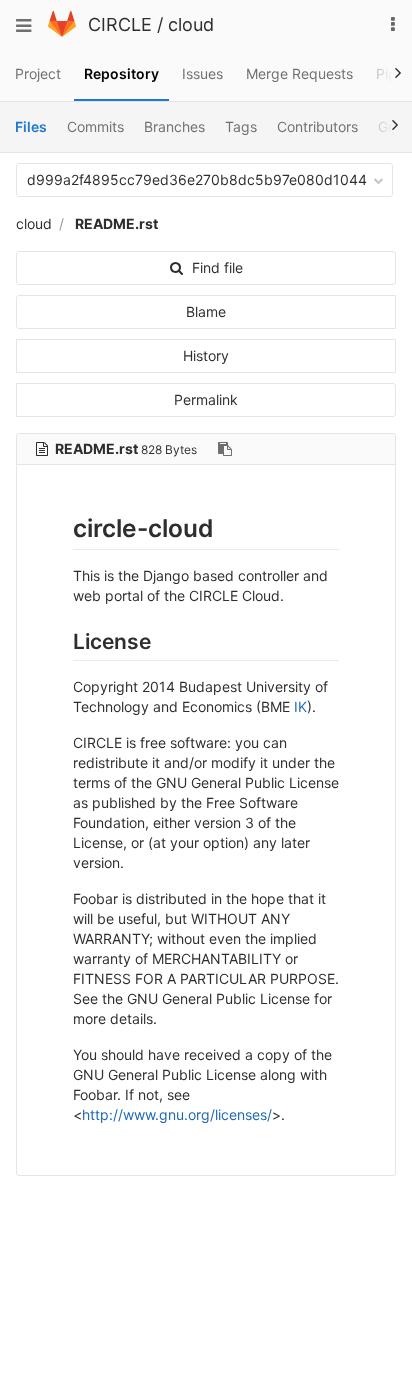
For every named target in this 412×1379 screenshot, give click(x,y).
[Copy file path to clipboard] (225, 449)
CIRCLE (120, 24)
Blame (206, 311)
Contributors (317, 126)
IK (300, 706)
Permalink (206, 399)
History (206, 355)
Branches (174, 126)
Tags (241, 126)
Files (31, 126)
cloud (191, 24)
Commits (95, 126)
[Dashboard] (62, 31)
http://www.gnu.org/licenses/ (177, 1114)
